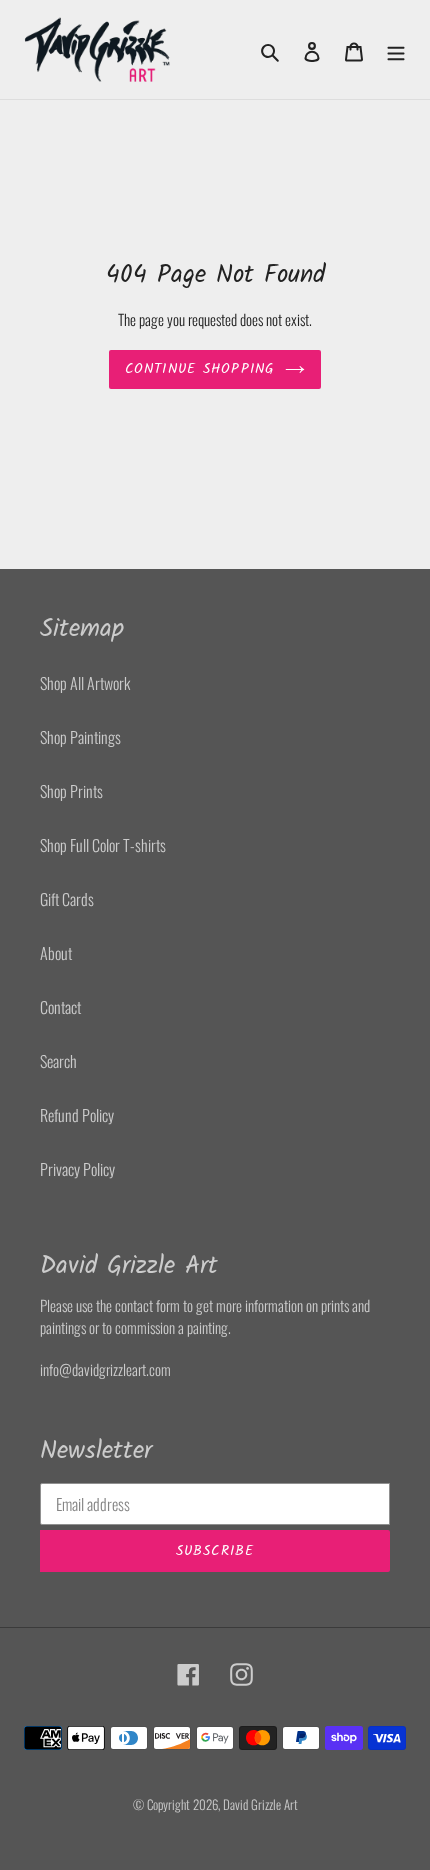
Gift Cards (67, 899)
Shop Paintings (80, 737)
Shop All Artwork (85, 683)
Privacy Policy (77, 1169)
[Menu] (396, 50)
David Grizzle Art (260, 1804)
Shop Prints (71, 791)
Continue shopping (200, 369)
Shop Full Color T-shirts (103, 845)
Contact (60, 1007)
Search (58, 1061)
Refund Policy (77, 1115)
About (56, 953)
